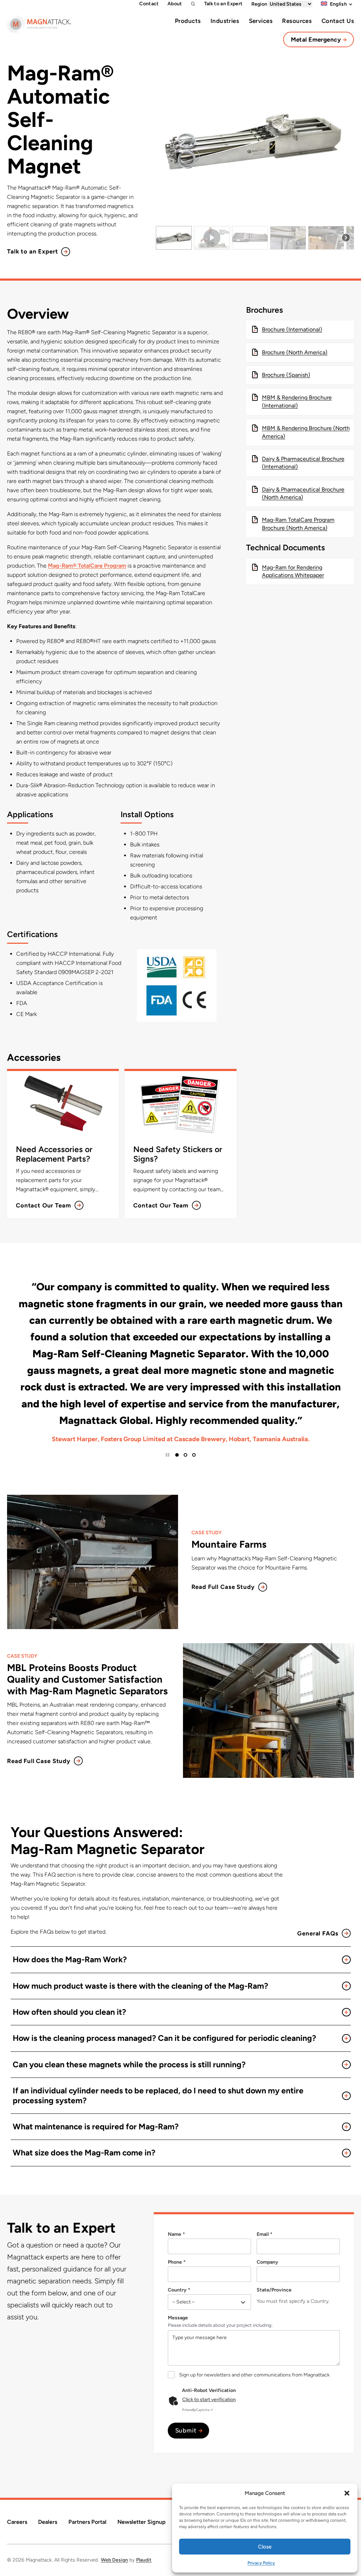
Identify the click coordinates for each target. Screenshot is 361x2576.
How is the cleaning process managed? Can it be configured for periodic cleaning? (164, 2038)
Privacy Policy (261, 2563)
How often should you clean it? (69, 2012)
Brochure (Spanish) (286, 375)
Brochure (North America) (295, 352)
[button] (347, 2493)
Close (265, 2547)
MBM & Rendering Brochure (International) (297, 401)
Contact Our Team (44, 1205)
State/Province (274, 2290)
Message (178, 2318)
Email (263, 2234)
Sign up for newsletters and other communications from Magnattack (254, 2375)
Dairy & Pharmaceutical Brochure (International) (303, 463)
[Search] (193, 4)
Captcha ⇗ (198, 2410)
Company (267, 2262)
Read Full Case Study (223, 1587)
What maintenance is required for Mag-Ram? (96, 2127)
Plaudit (144, 2560)
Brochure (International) (292, 329)
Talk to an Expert (32, 251)
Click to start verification (209, 2400)
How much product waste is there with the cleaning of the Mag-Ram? (140, 1986)
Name (175, 2234)
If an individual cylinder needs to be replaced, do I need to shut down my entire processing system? (158, 2095)
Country (177, 2290)
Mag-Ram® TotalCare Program (87, 566)
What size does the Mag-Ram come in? (85, 2153)
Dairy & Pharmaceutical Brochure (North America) (303, 493)
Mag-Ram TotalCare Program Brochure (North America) (298, 524)
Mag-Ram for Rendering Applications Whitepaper (293, 571)
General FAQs (318, 1933)
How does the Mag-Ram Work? (70, 1959)
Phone (175, 2262)
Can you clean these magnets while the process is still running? (129, 2064)
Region (260, 4)
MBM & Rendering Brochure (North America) (306, 432)
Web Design (114, 2560)
